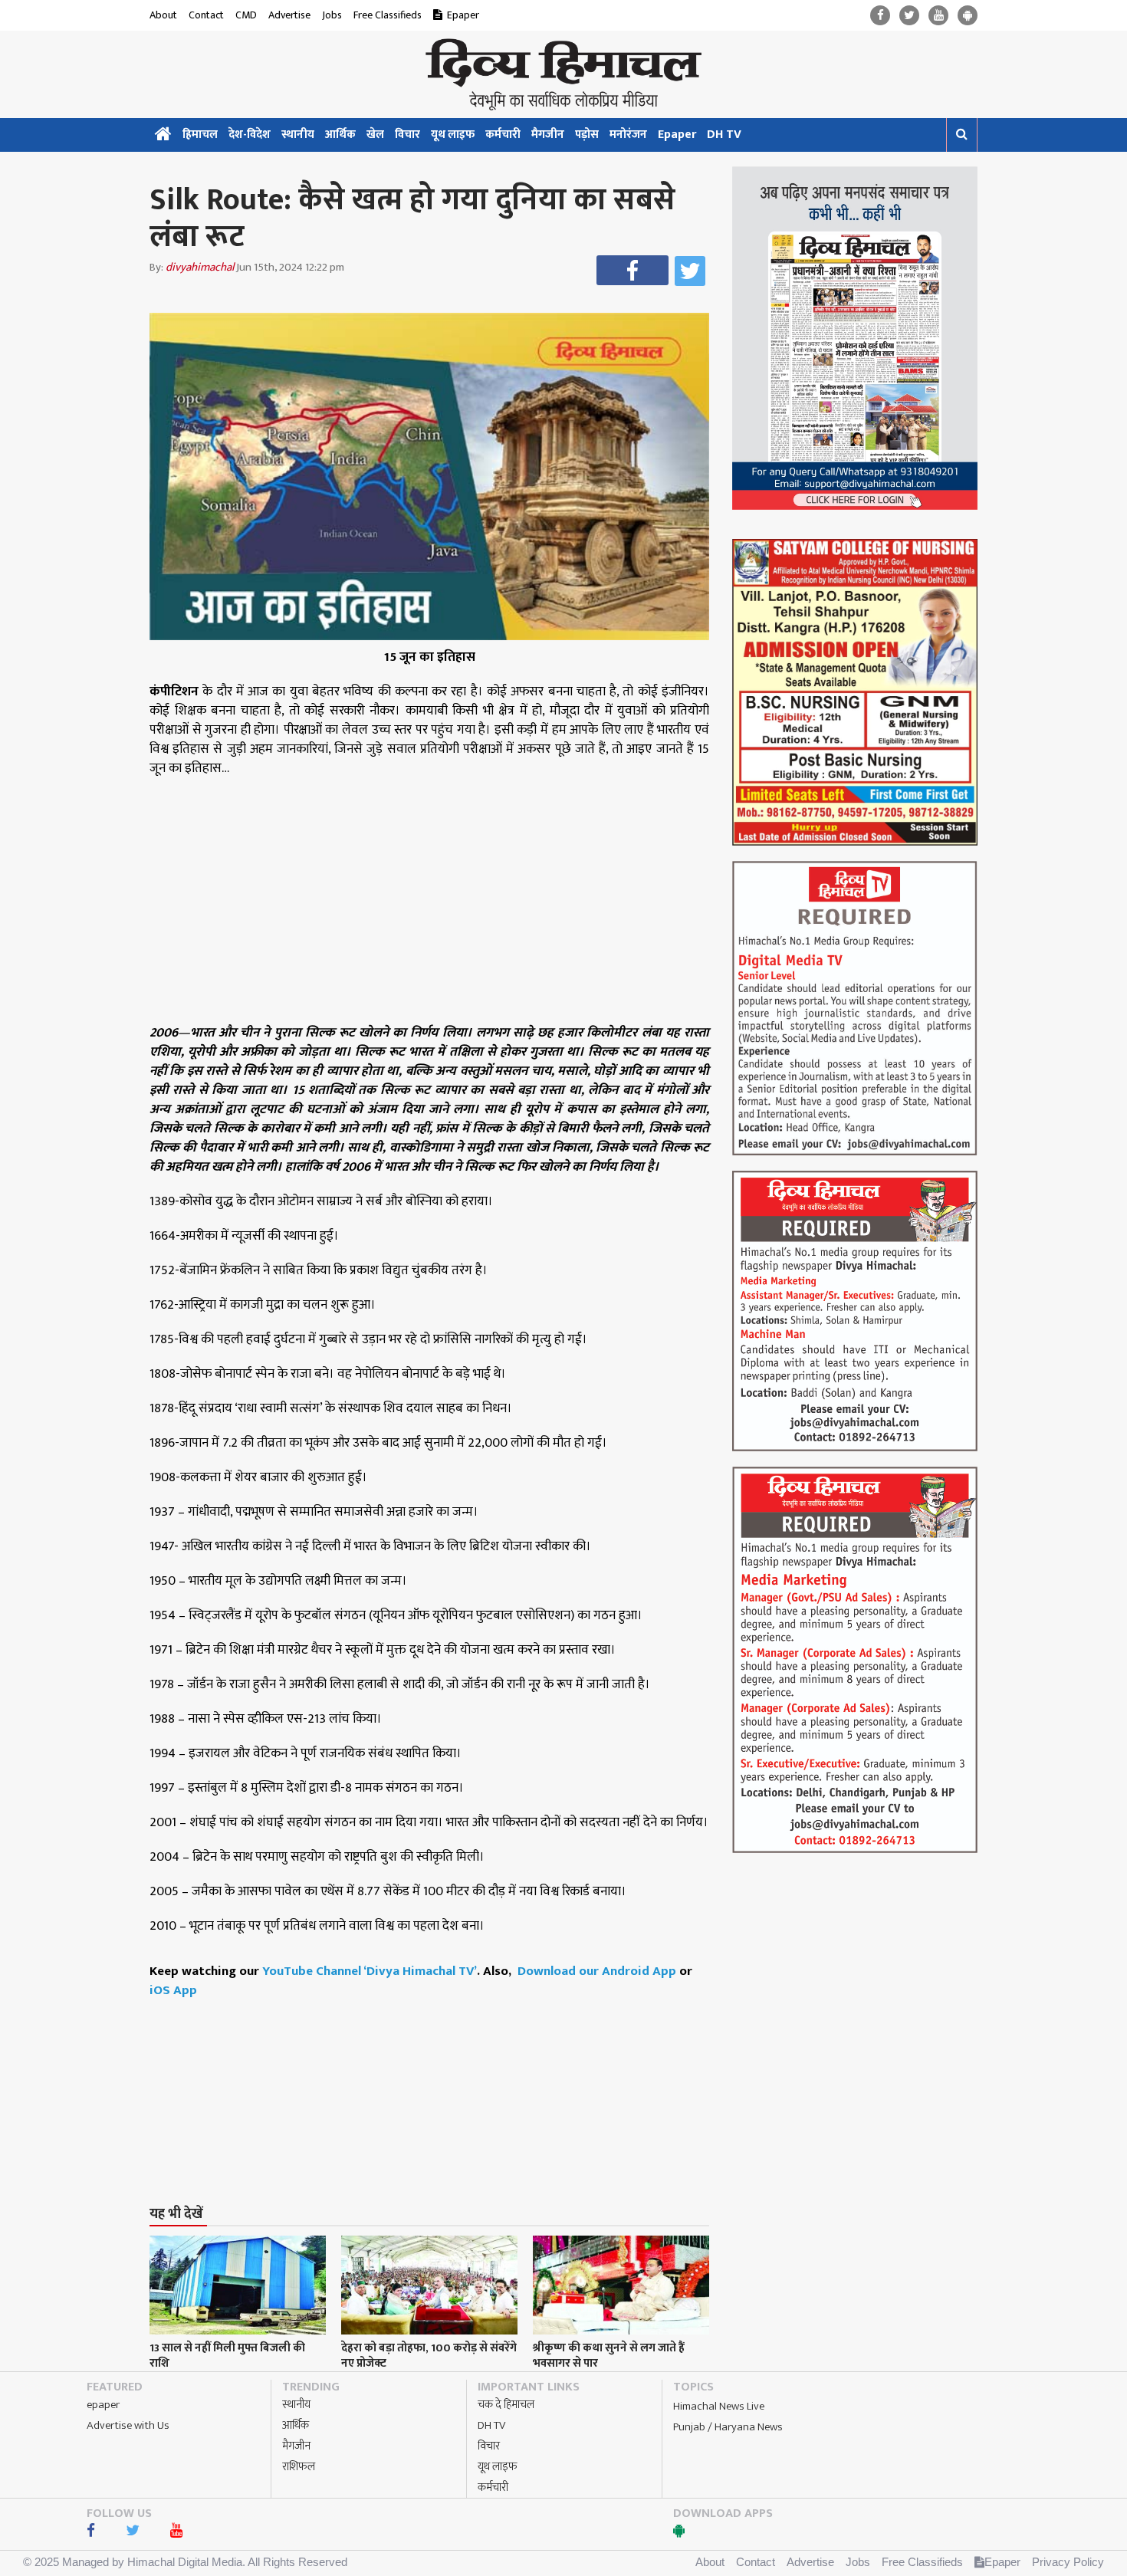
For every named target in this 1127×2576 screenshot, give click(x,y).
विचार (407, 135)
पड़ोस (587, 135)
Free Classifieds (388, 15)
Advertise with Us (128, 2425)
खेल (375, 135)
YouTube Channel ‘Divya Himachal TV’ (370, 1971)
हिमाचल (200, 135)
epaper (103, 2405)
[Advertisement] (436, 2073)
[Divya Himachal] (563, 74)
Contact (206, 15)
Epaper (463, 15)
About (163, 15)
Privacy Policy (1068, 2562)
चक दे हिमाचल (506, 2405)
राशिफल (299, 2467)
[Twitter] (909, 16)
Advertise (289, 15)
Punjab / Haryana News (728, 2427)
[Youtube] (938, 16)
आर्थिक (340, 135)
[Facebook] (880, 16)
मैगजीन (548, 135)
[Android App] (968, 16)
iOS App (173, 1990)
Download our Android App (598, 1971)
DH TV (724, 135)
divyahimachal (200, 267)
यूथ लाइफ (453, 135)
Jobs (332, 15)
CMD (246, 15)
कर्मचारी (503, 135)
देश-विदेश (250, 135)
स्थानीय (298, 135)
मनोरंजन (628, 135)
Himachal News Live (719, 2406)
